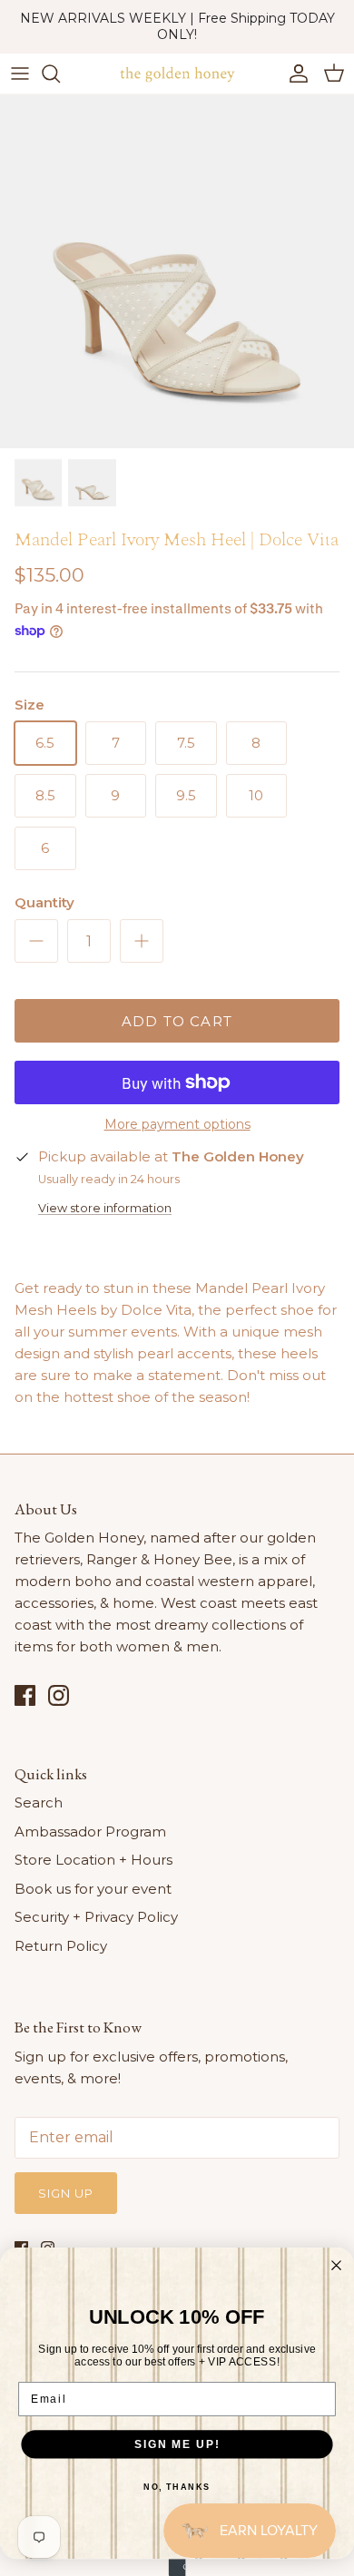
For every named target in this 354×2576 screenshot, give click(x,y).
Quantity (44, 902)
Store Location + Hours (93, 1860)
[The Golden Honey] (177, 73)
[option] (177, 271)
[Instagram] (59, 1695)
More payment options (177, 1125)
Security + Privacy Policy (96, 1917)
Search (39, 1802)
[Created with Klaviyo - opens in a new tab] (177, 2567)
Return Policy (61, 1946)
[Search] (60, 73)
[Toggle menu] (20, 73)
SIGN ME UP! (177, 2444)
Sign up (66, 2193)
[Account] (294, 73)
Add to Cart (177, 1021)
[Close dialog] (336, 2265)
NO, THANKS (177, 2487)
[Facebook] (25, 1695)
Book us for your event (93, 1889)
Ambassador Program (90, 1832)
